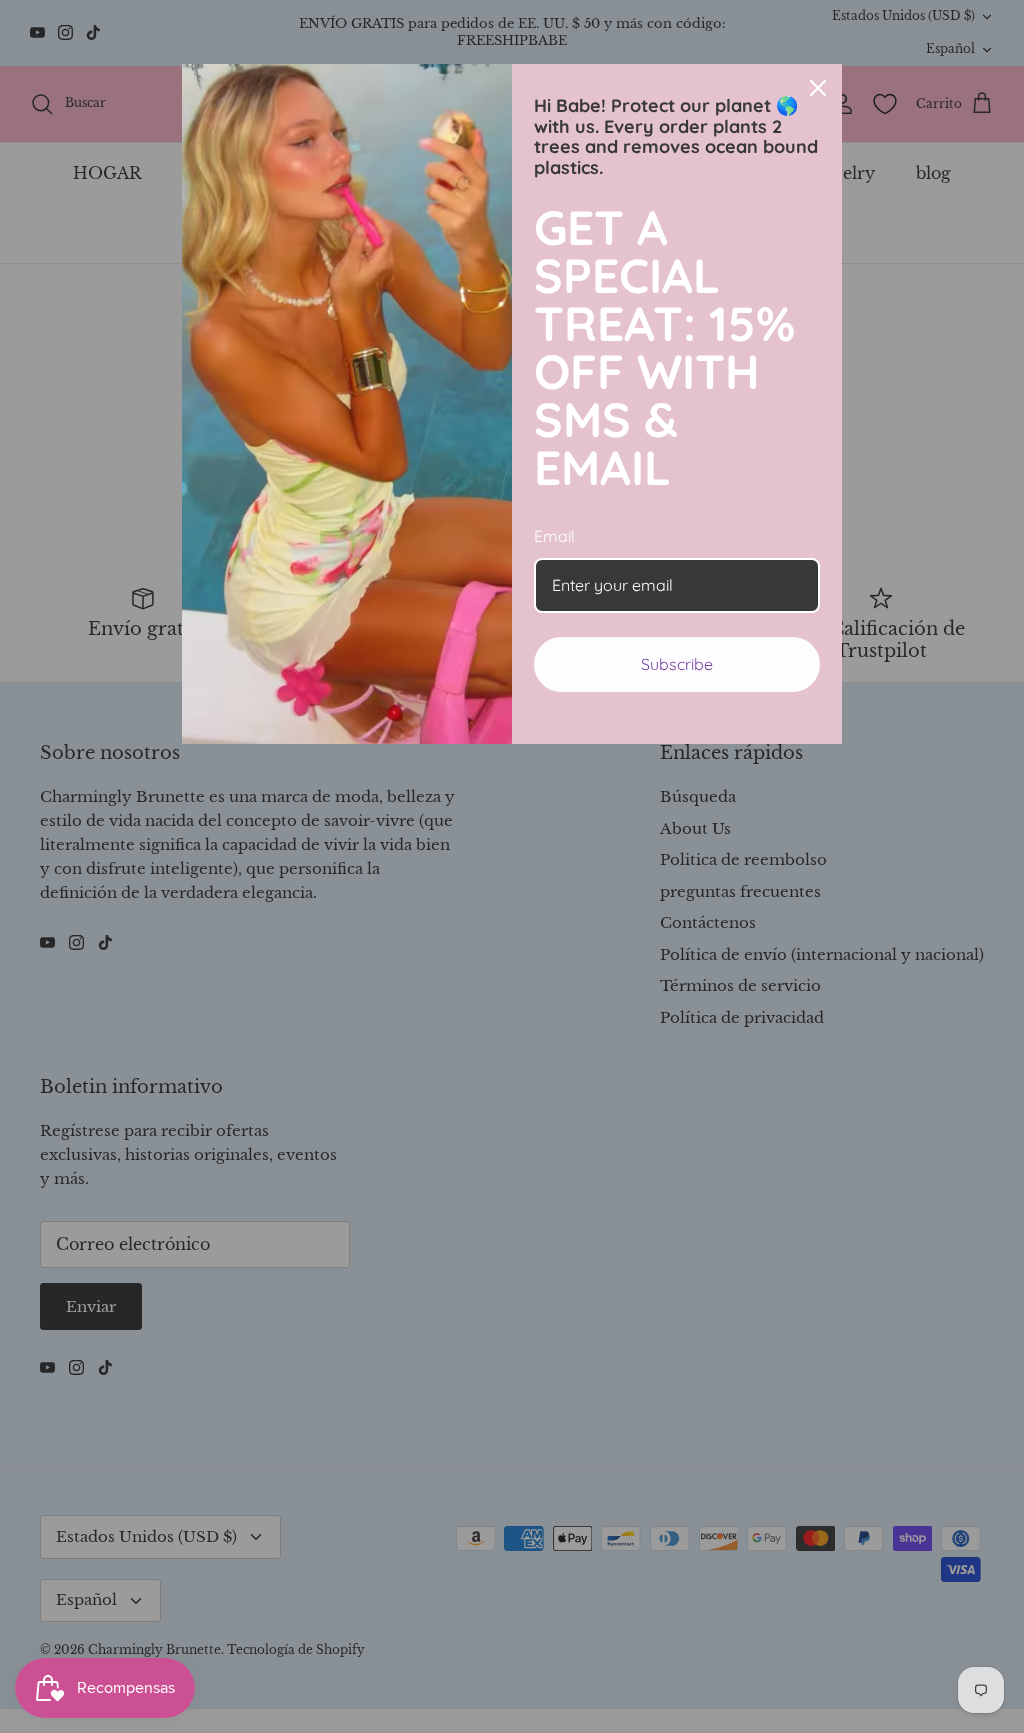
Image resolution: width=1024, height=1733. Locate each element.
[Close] (818, 88)
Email (554, 536)
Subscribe (677, 664)
